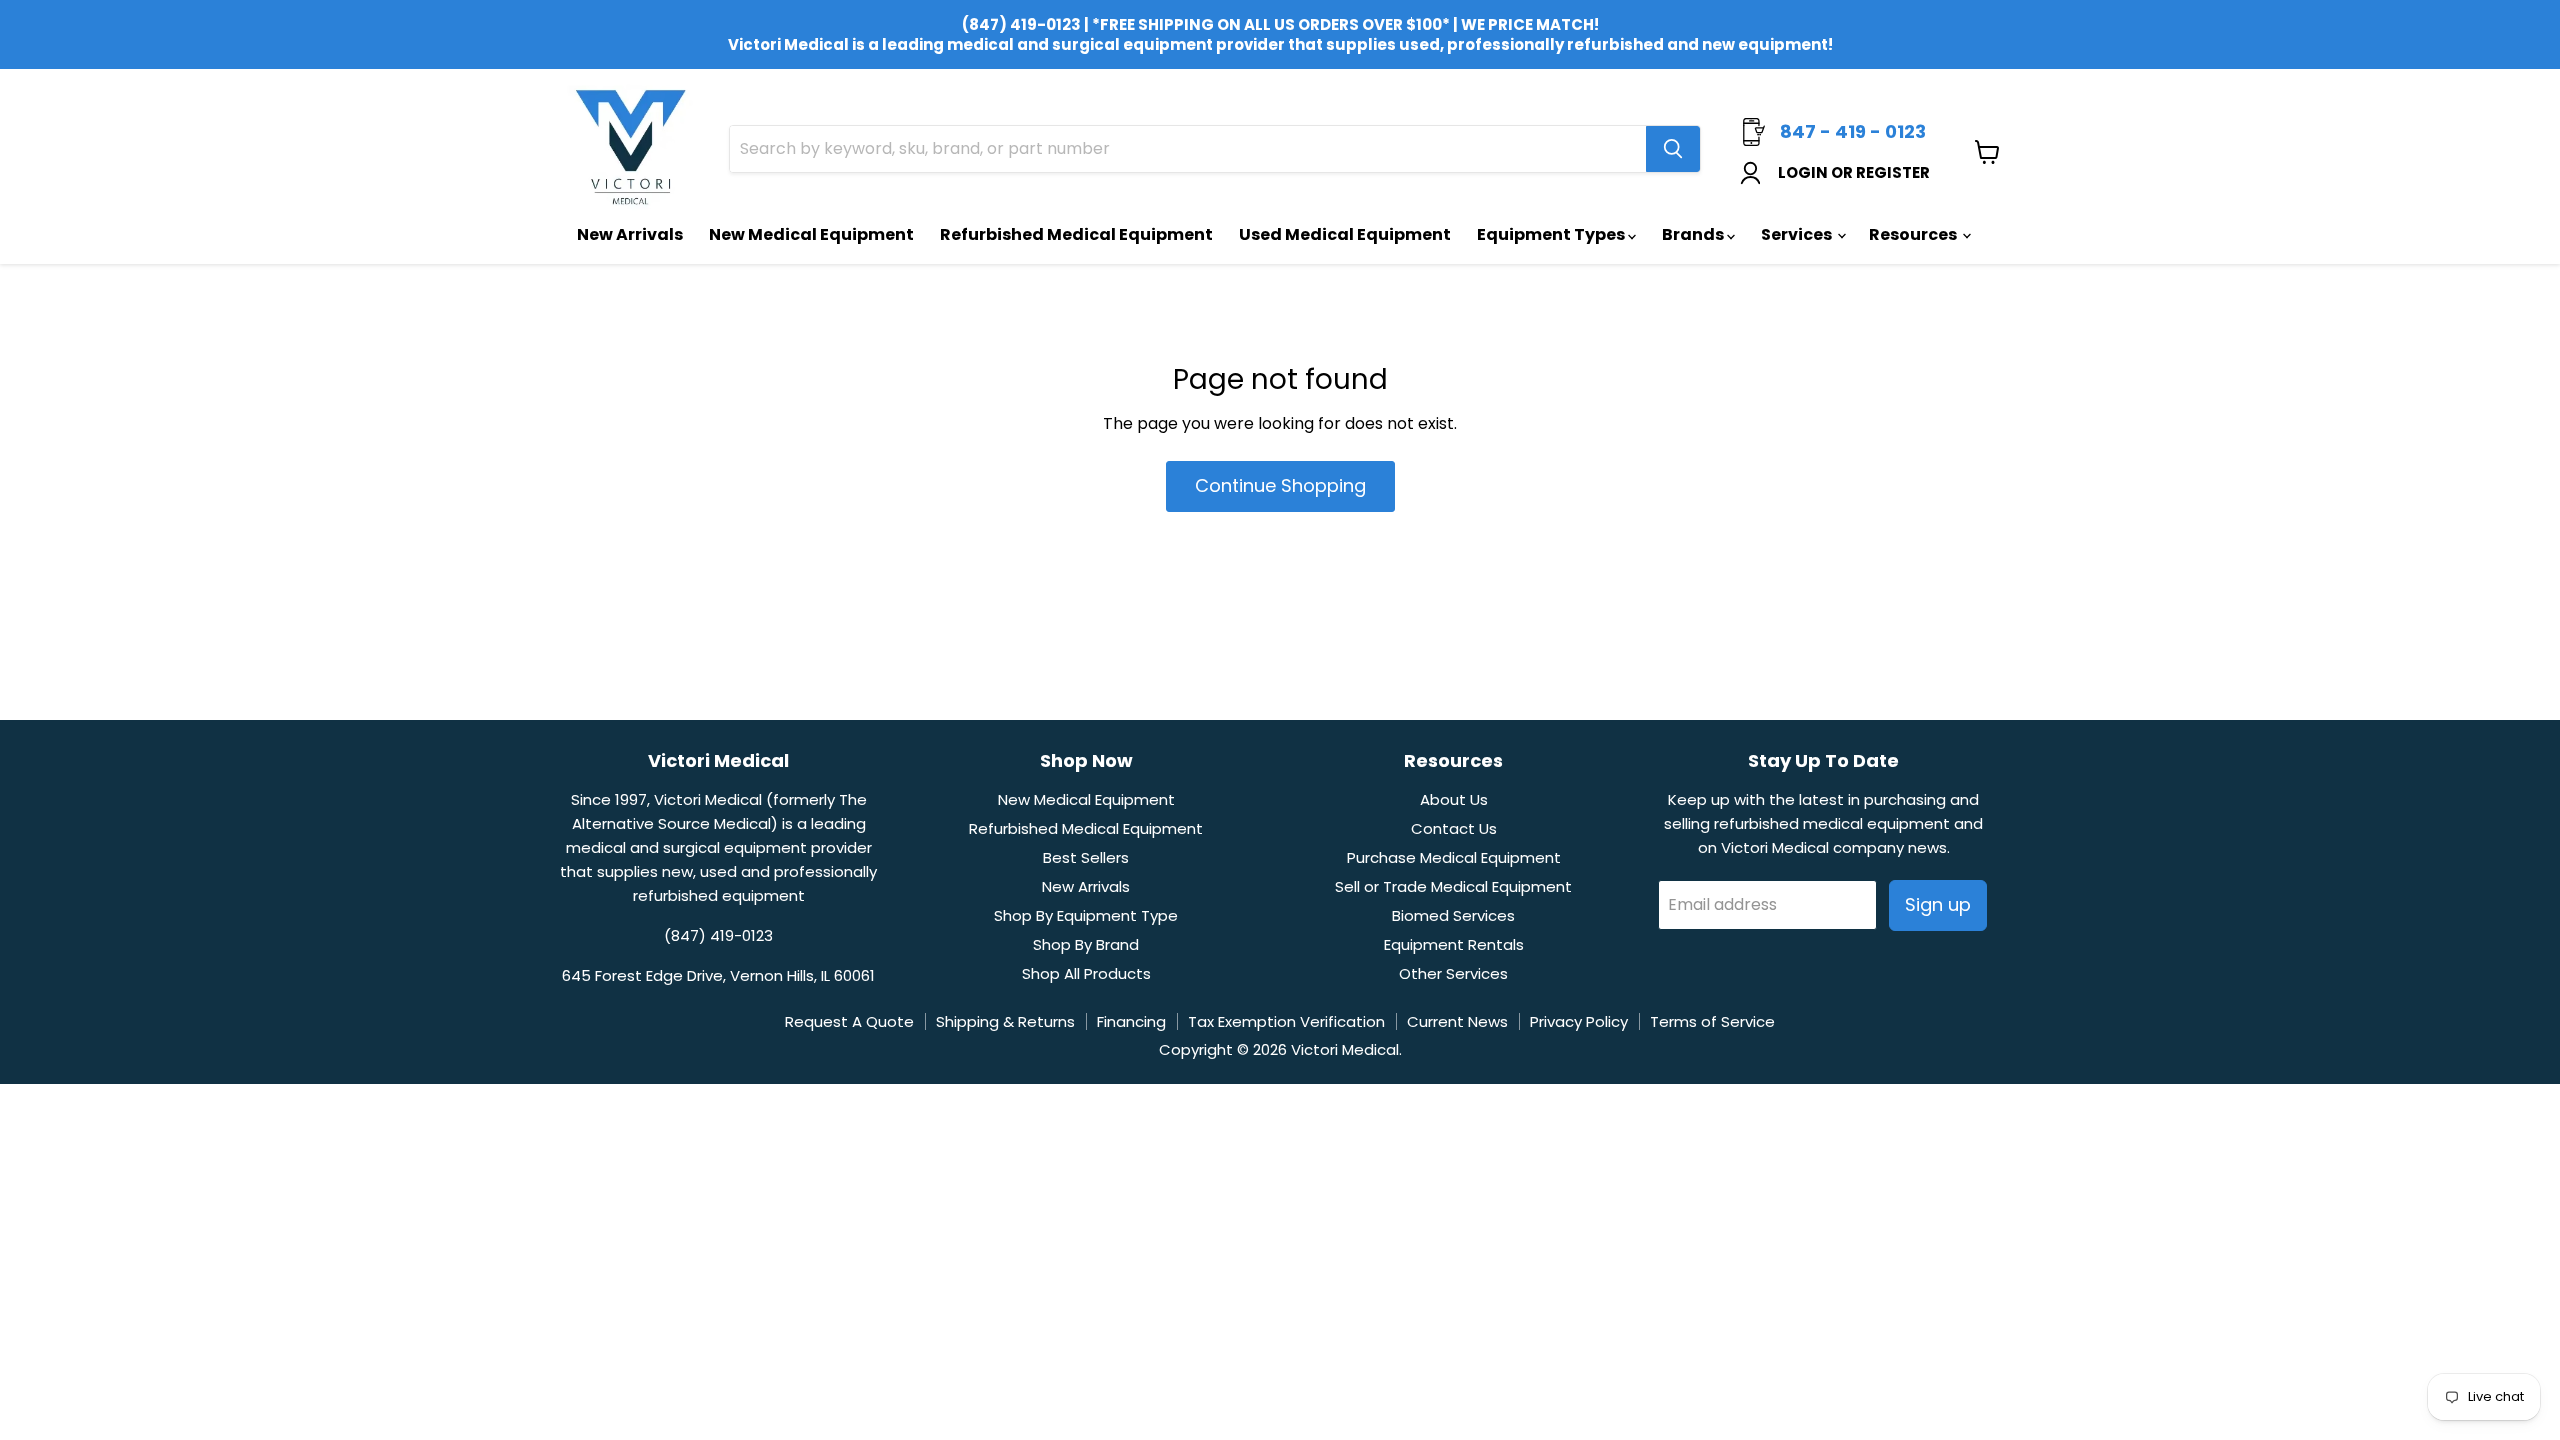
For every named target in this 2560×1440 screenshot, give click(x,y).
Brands (1694, 234)
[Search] (1673, 149)
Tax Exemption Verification (1286, 1021)
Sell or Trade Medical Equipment (1453, 886)
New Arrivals (630, 234)
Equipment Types (1552, 234)
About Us (1454, 799)
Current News (1457, 1021)
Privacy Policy (1579, 1021)
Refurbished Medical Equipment (1076, 234)
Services (1798, 234)
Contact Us (1454, 828)
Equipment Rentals (1454, 944)
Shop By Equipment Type (1086, 915)
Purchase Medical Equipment (1454, 857)
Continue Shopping (1280, 485)
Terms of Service (1712, 1021)
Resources (1914, 234)
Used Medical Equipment (1345, 234)
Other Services (1453, 973)
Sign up (1938, 904)
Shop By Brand (1086, 944)
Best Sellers (1086, 857)
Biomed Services (1453, 915)
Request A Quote (849, 1021)
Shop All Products (1086, 973)
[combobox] (1188, 149)
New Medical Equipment (811, 234)
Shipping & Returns (1005, 1021)
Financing (1131, 1021)
